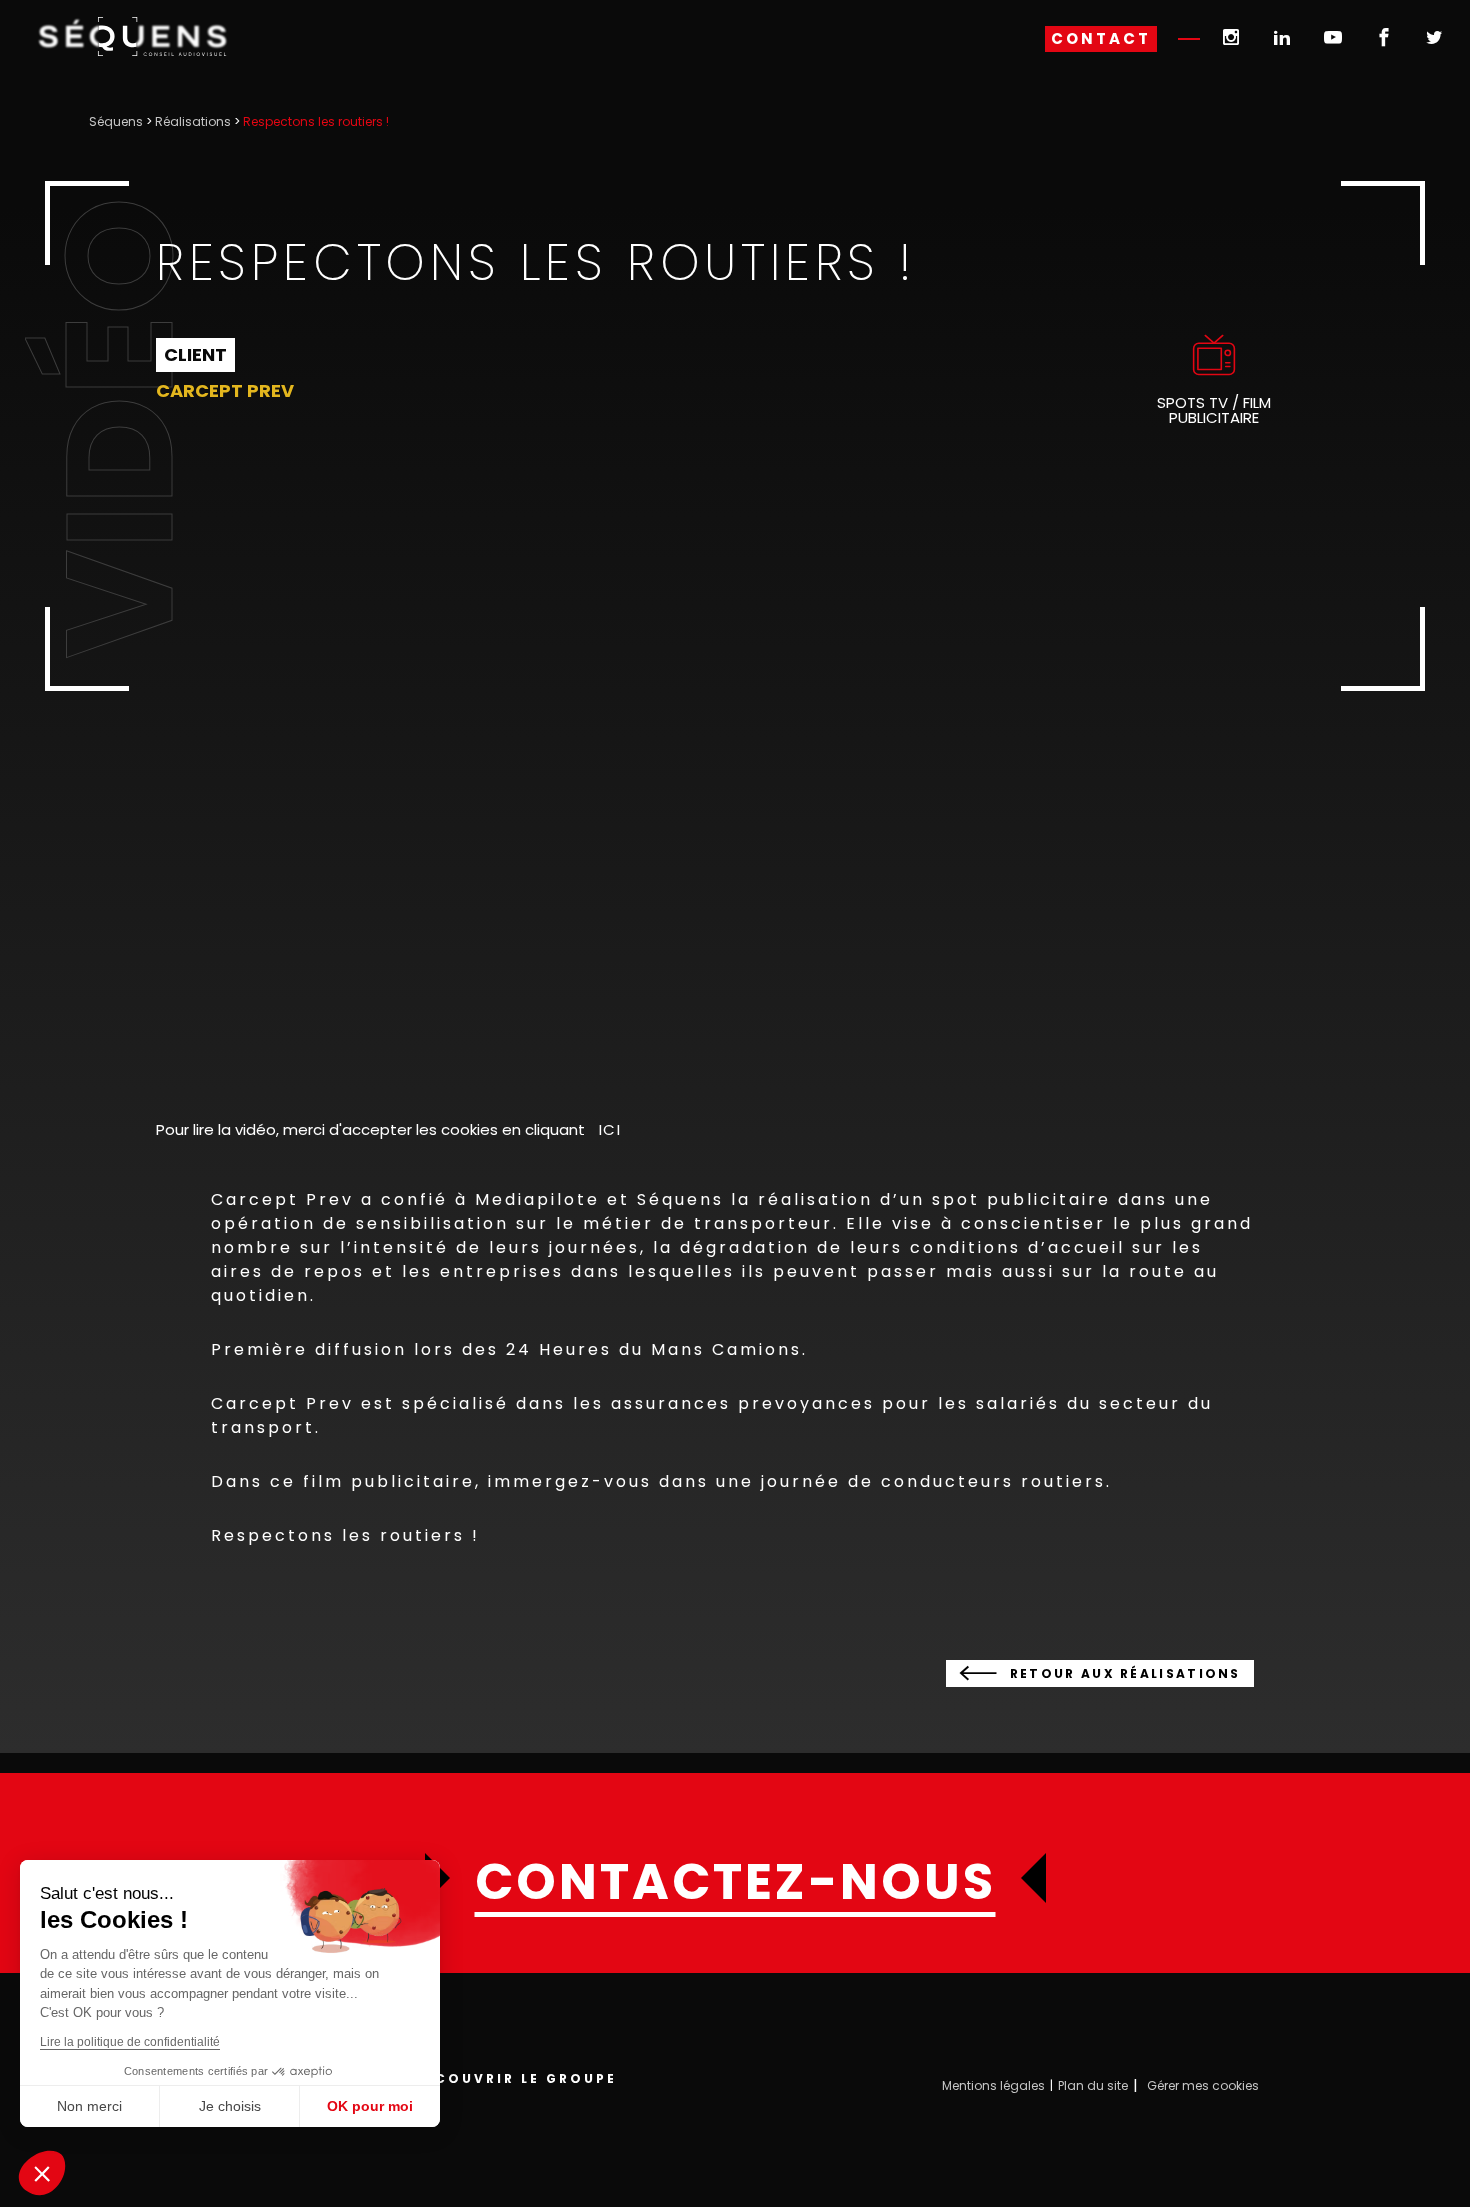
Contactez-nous (735, 1882)
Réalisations (193, 121)
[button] (42, 2173)
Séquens (116, 121)
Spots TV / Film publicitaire (1214, 410)
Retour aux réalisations (1125, 1673)
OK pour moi (370, 2106)
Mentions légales (993, 2085)
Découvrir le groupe (514, 2078)
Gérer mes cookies (1203, 2085)
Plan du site (1093, 2085)
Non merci (89, 2106)
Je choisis (230, 2106)
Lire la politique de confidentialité (130, 2042)
